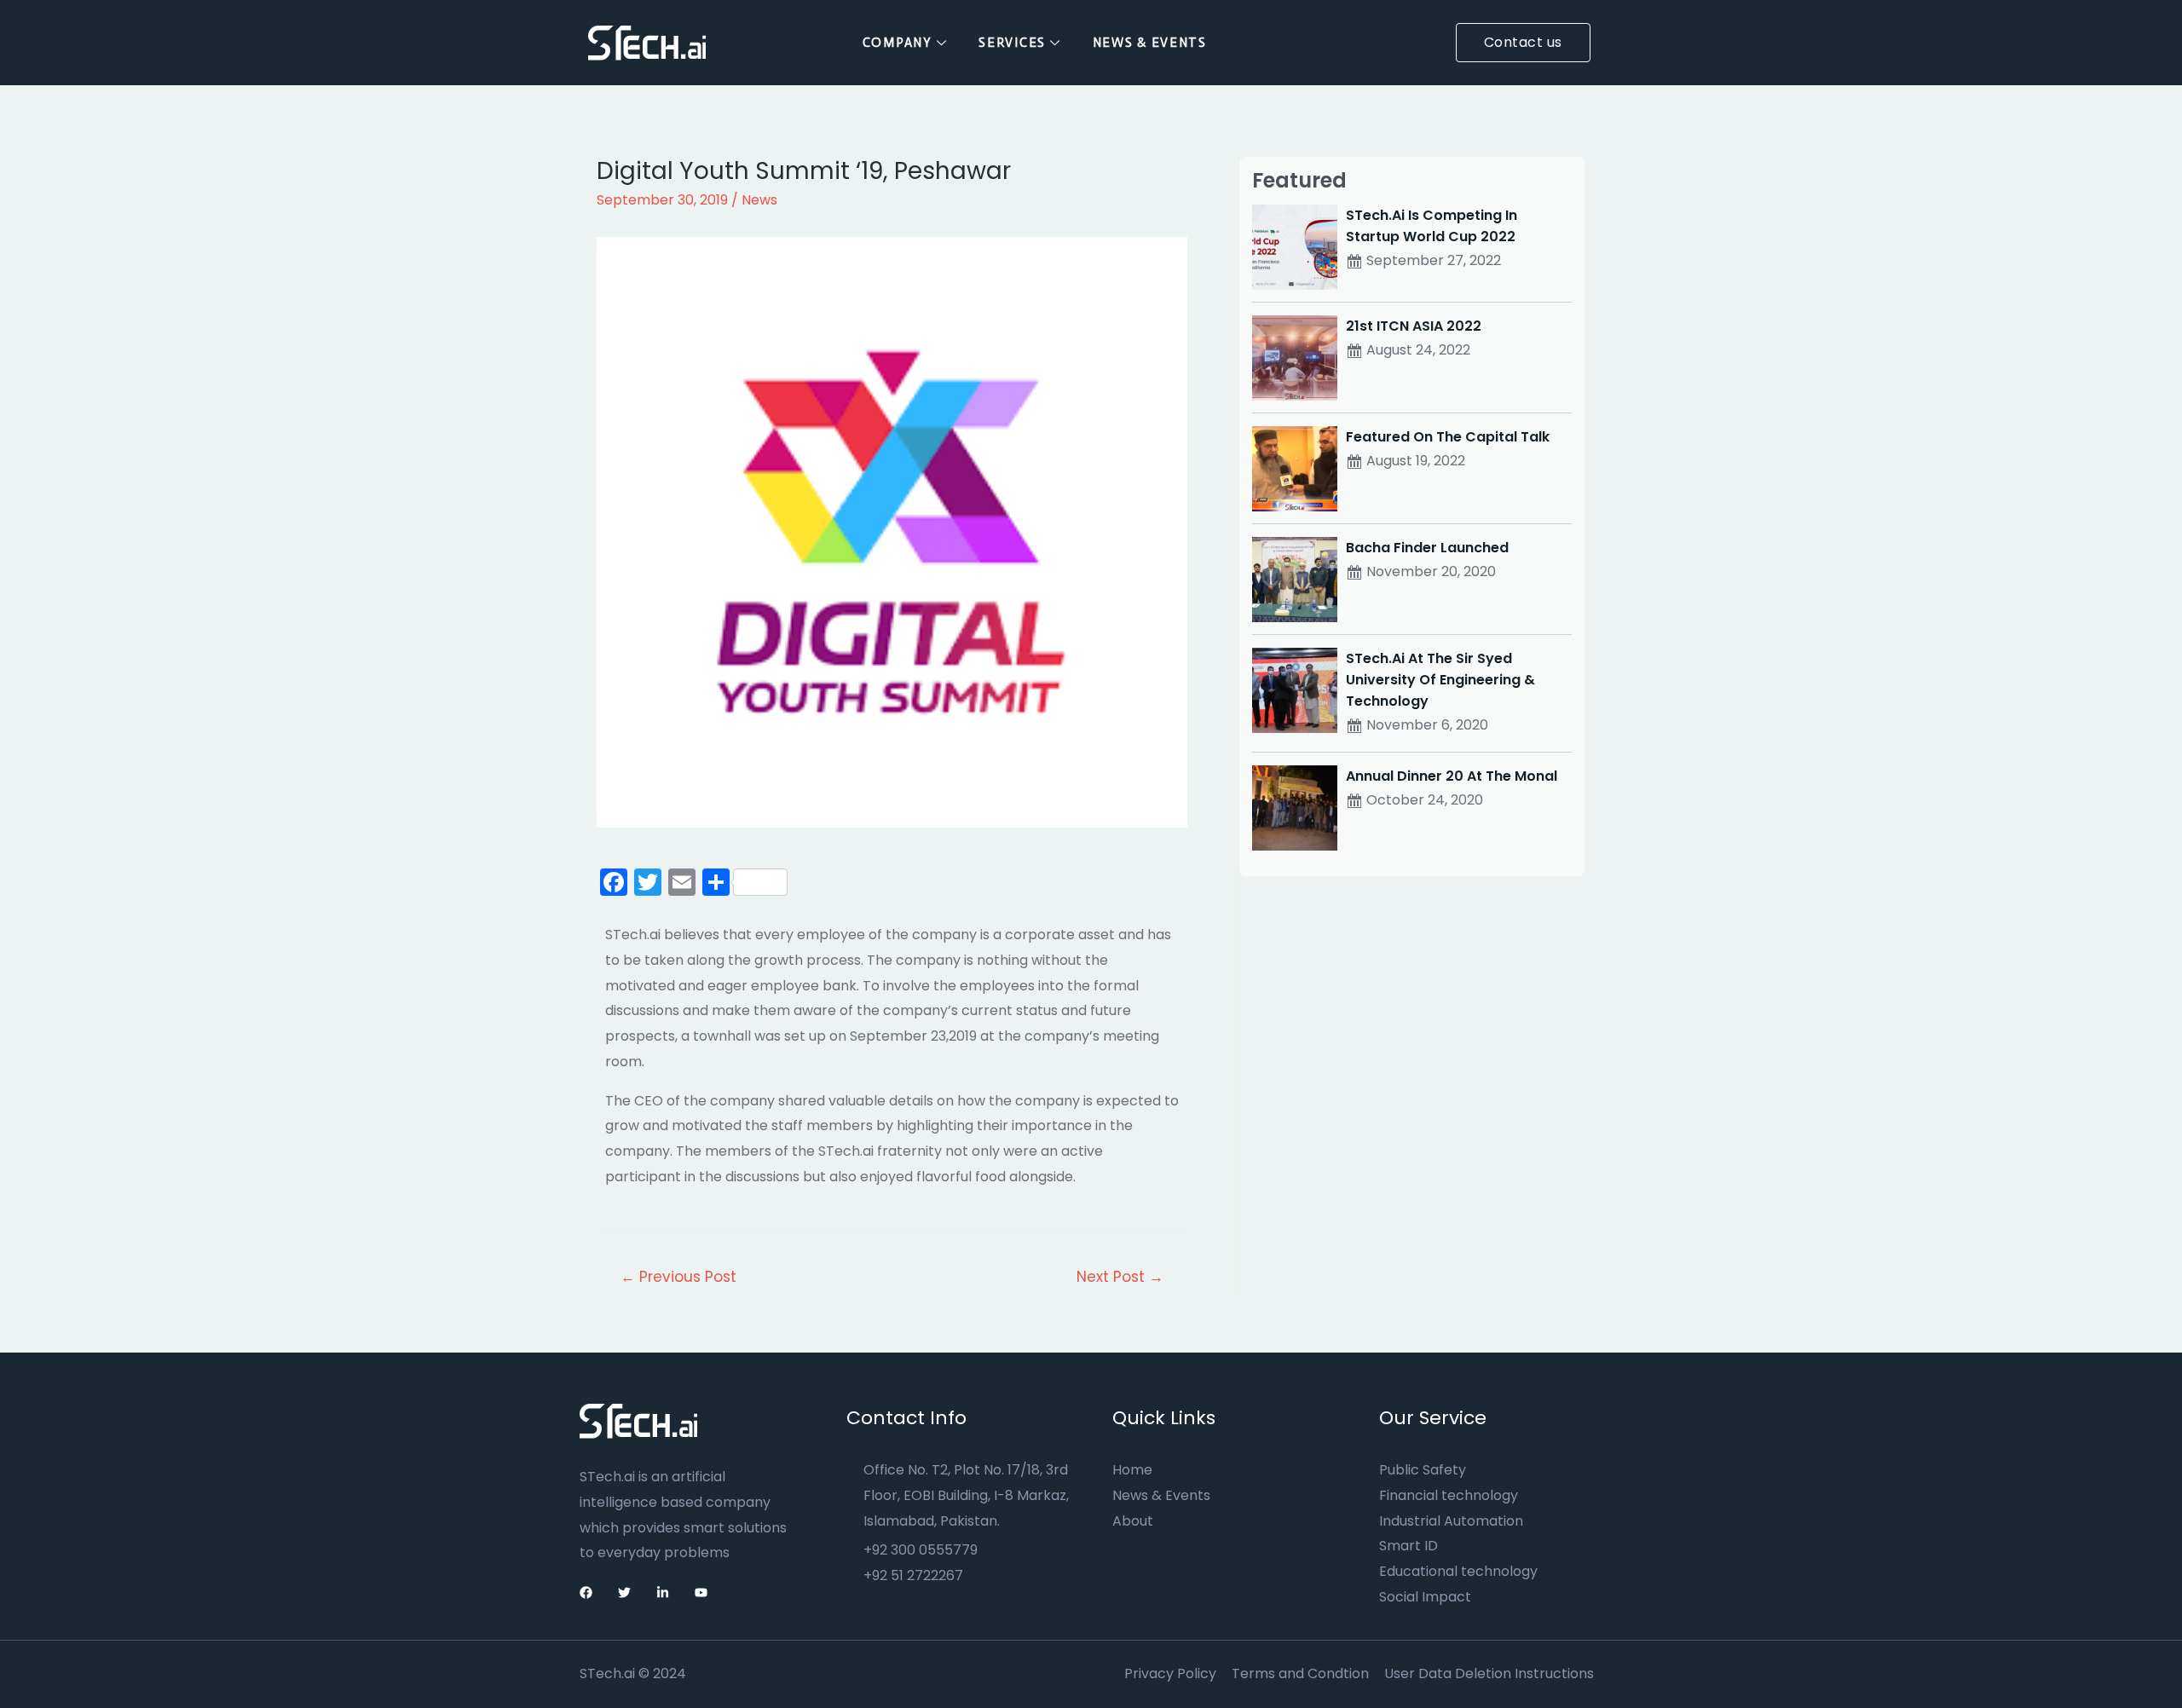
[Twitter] (624, 1593)
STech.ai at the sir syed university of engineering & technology (1440, 680)
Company (898, 43)
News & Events (1150, 43)
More (1254, 43)
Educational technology (1458, 1571)
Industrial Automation (1451, 1521)
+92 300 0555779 (921, 1550)
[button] (1523, 43)
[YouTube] (701, 1593)
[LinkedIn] (663, 1593)
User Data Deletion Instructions (1489, 1673)
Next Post (1120, 1277)
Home (1132, 1470)
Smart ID (1408, 1546)
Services (1012, 43)
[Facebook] (586, 1593)
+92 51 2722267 (913, 1575)
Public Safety (1423, 1470)
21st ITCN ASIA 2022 (1414, 326)
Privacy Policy (1170, 1673)
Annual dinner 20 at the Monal (1452, 776)
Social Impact (1425, 1597)
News (759, 200)
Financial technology (1449, 1495)
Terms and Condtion (1300, 1673)
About (1133, 1521)
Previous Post (678, 1277)
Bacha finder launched (1427, 548)
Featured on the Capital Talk (1448, 437)
